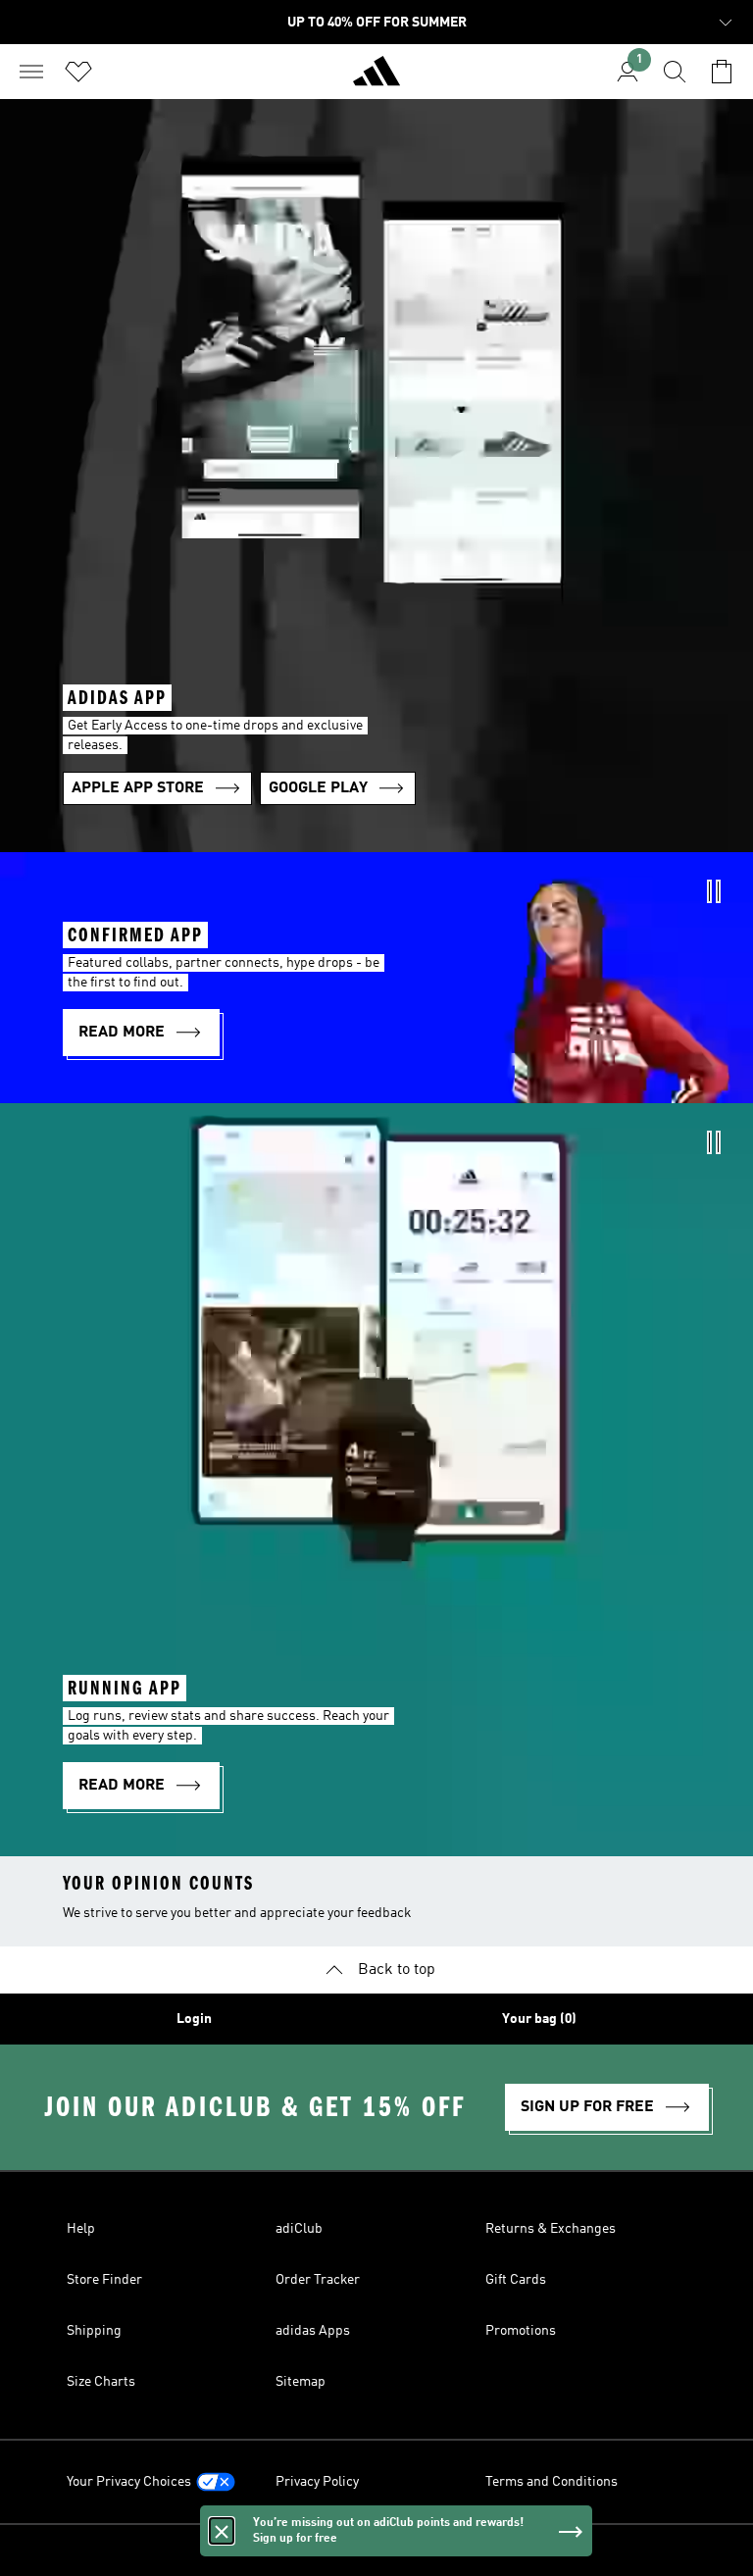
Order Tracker (318, 2280)
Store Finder (104, 2280)
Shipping (94, 2331)
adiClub (299, 2229)
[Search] (675, 72)
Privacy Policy (317, 2482)
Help (81, 2229)
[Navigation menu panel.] (31, 72)
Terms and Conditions (552, 2482)
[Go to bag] (722, 72)
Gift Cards (516, 2280)
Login (194, 2019)
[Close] (222, 2531)
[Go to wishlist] (78, 72)
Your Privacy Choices (129, 2482)
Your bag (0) (539, 2019)
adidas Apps (313, 2331)
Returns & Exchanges (551, 2229)
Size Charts (101, 2382)
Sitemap (301, 2382)
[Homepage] (376, 79)
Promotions (521, 2331)
